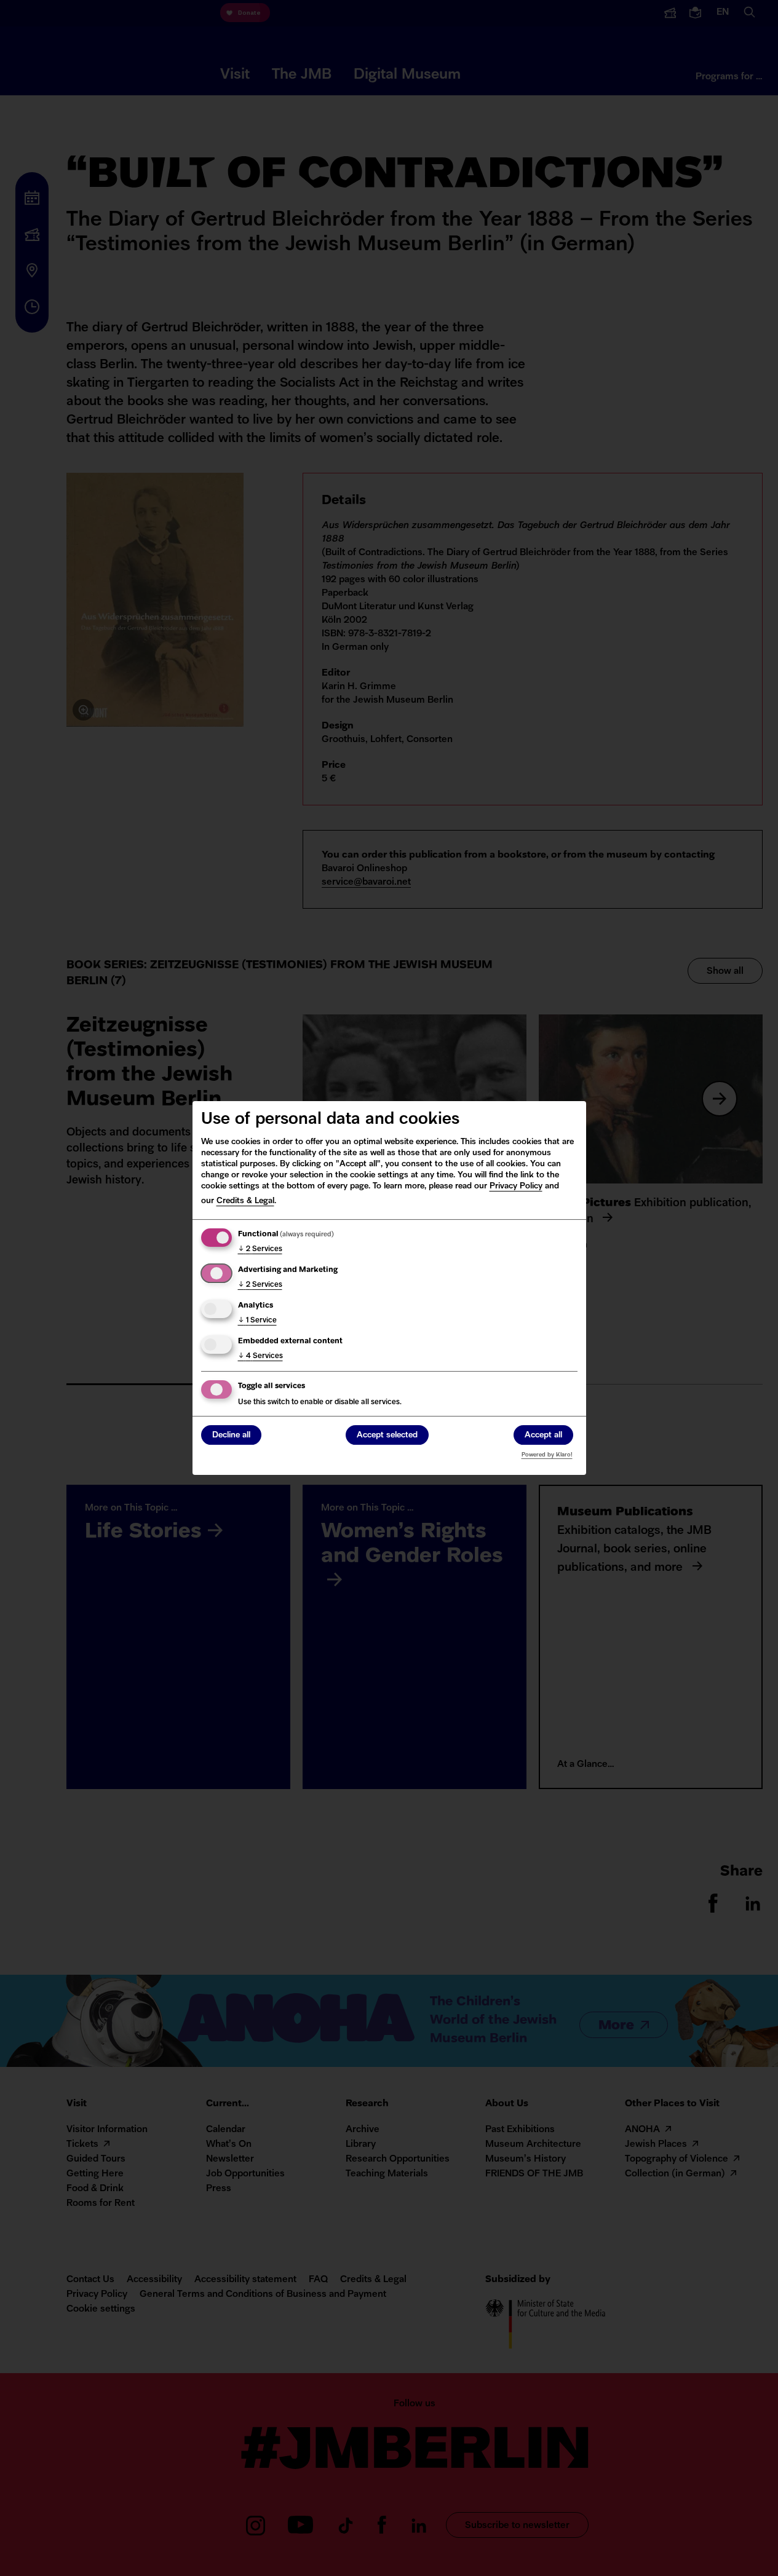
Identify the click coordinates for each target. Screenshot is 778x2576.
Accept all (543, 1435)
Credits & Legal (245, 1201)
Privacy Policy (516, 1186)
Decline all (231, 1435)
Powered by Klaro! (547, 1455)
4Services (260, 1356)
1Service (257, 1321)
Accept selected (387, 1435)
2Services (260, 1249)
